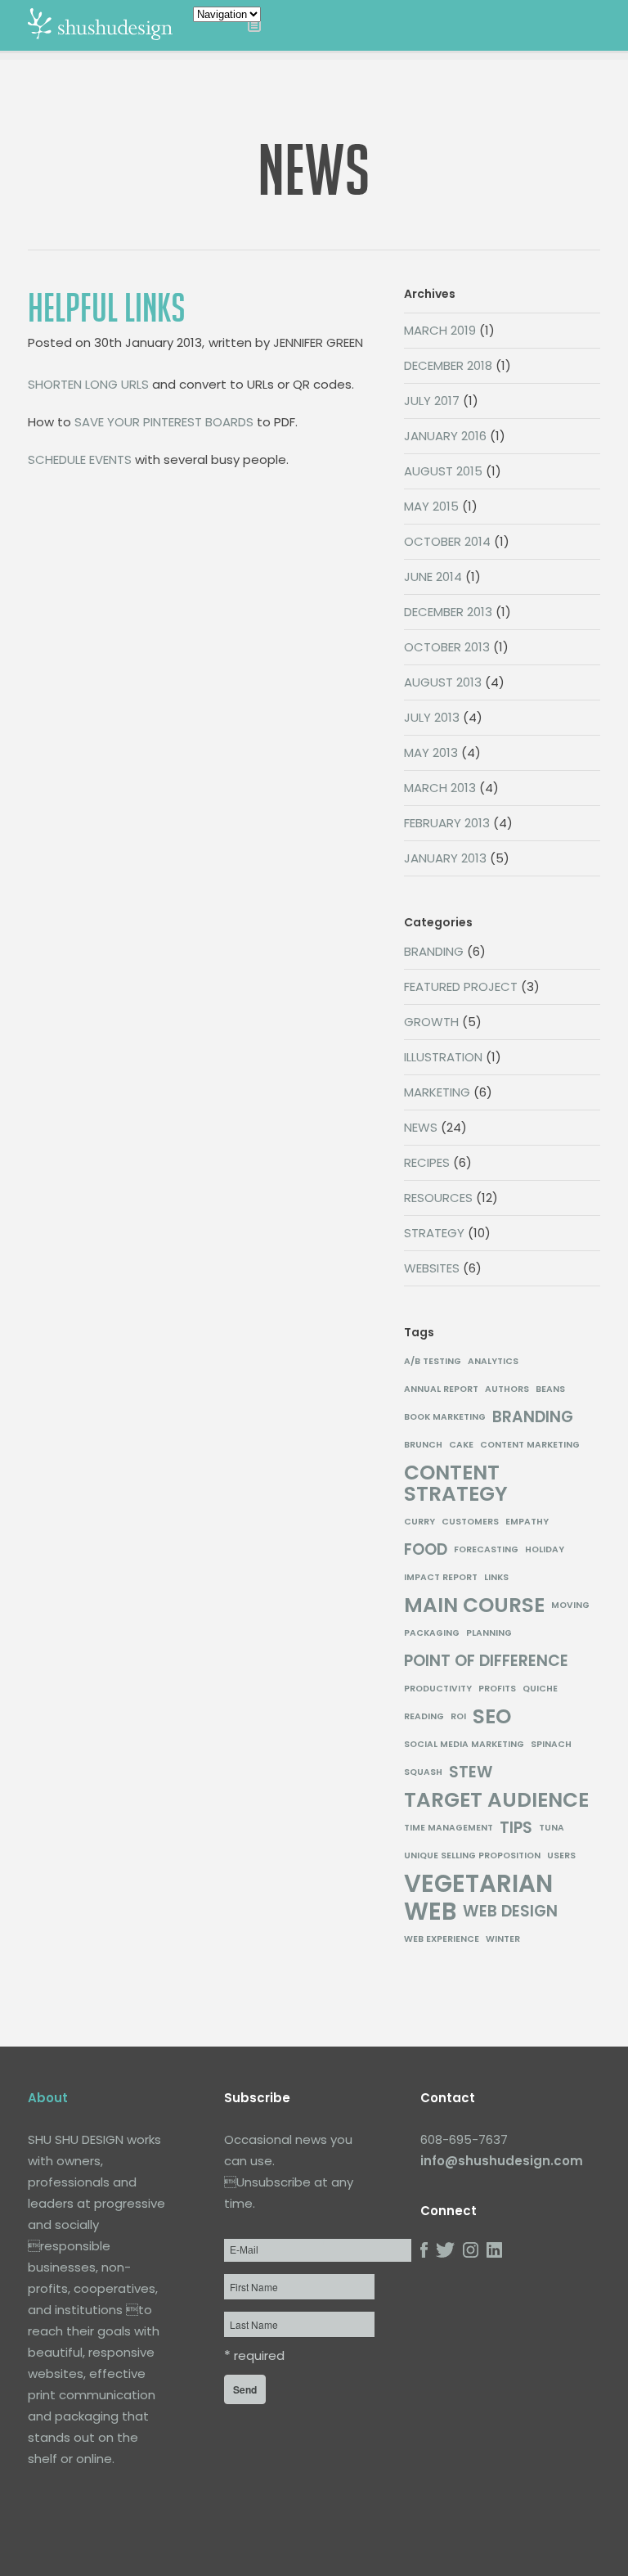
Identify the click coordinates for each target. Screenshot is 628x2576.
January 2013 (445, 858)
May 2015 (431, 506)
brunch (423, 1445)
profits (497, 1689)
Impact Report (441, 1577)
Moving (570, 1605)
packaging (432, 1633)
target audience (496, 1800)
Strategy (434, 1233)
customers (470, 1522)
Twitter (445, 2250)
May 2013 (431, 752)
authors (507, 1389)
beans (550, 1389)
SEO (492, 1717)
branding (533, 1417)
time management (449, 1828)
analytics (493, 1361)
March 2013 (440, 788)
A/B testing (433, 1361)
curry (419, 1522)
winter (503, 1939)
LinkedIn (494, 2250)
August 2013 (443, 682)
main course (474, 1605)
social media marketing (464, 1744)
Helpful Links (107, 308)
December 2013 (448, 612)
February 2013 (447, 823)
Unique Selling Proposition (472, 1855)
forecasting (486, 1549)
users (561, 1855)
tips (516, 1828)
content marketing (530, 1445)
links (496, 1577)
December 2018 (448, 365)
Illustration (443, 1057)
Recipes (427, 1162)
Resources (438, 1198)
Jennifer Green (318, 342)
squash (423, 1772)
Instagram (471, 2250)
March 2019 (440, 330)
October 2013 (447, 647)
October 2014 (447, 541)
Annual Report (441, 1389)
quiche (540, 1689)
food (426, 1550)
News (421, 1127)
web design (510, 1912)
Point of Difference (486, 1661)
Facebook (424, 2250)
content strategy (456, 1484)
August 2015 (443, 471)
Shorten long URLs (88, 384)
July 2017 (432, 401)
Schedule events (80, 459)
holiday (545, 1549)
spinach (551, 1744)
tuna (552, 1828)
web (430, 1912)
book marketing (445, 1417)
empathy (527, 1522)
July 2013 (432, 717)
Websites (432, 1268)
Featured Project (461, 986)
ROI (458, 1716)
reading (424, 1716)
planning (489, 1633)
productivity (438, 1689)
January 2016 (445, 436)
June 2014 (433, 576)
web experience (442, 1939)
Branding (434, 951)
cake (461, 1445)
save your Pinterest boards (164, 422)
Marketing (437, 1092)
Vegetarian (478, 1884)
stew (471, 1772)
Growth (431, 1022)
